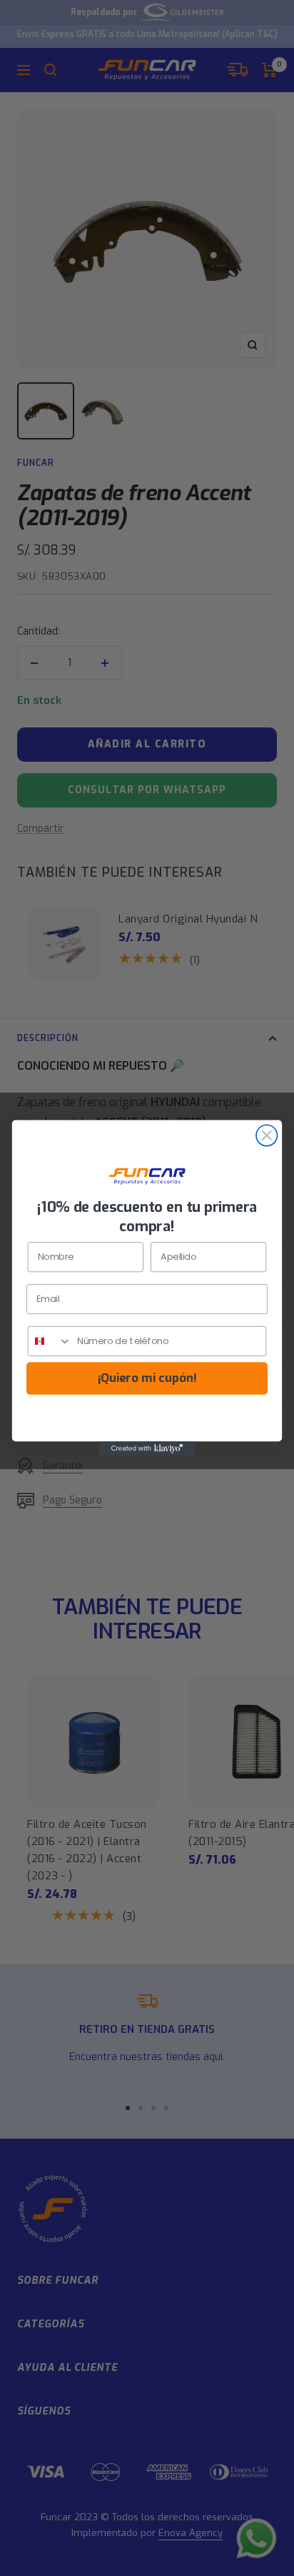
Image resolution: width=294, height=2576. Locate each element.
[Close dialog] (267, 1135)
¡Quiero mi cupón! (147, 1378)
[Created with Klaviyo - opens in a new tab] (147, 1448)
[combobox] (50, 1341)
